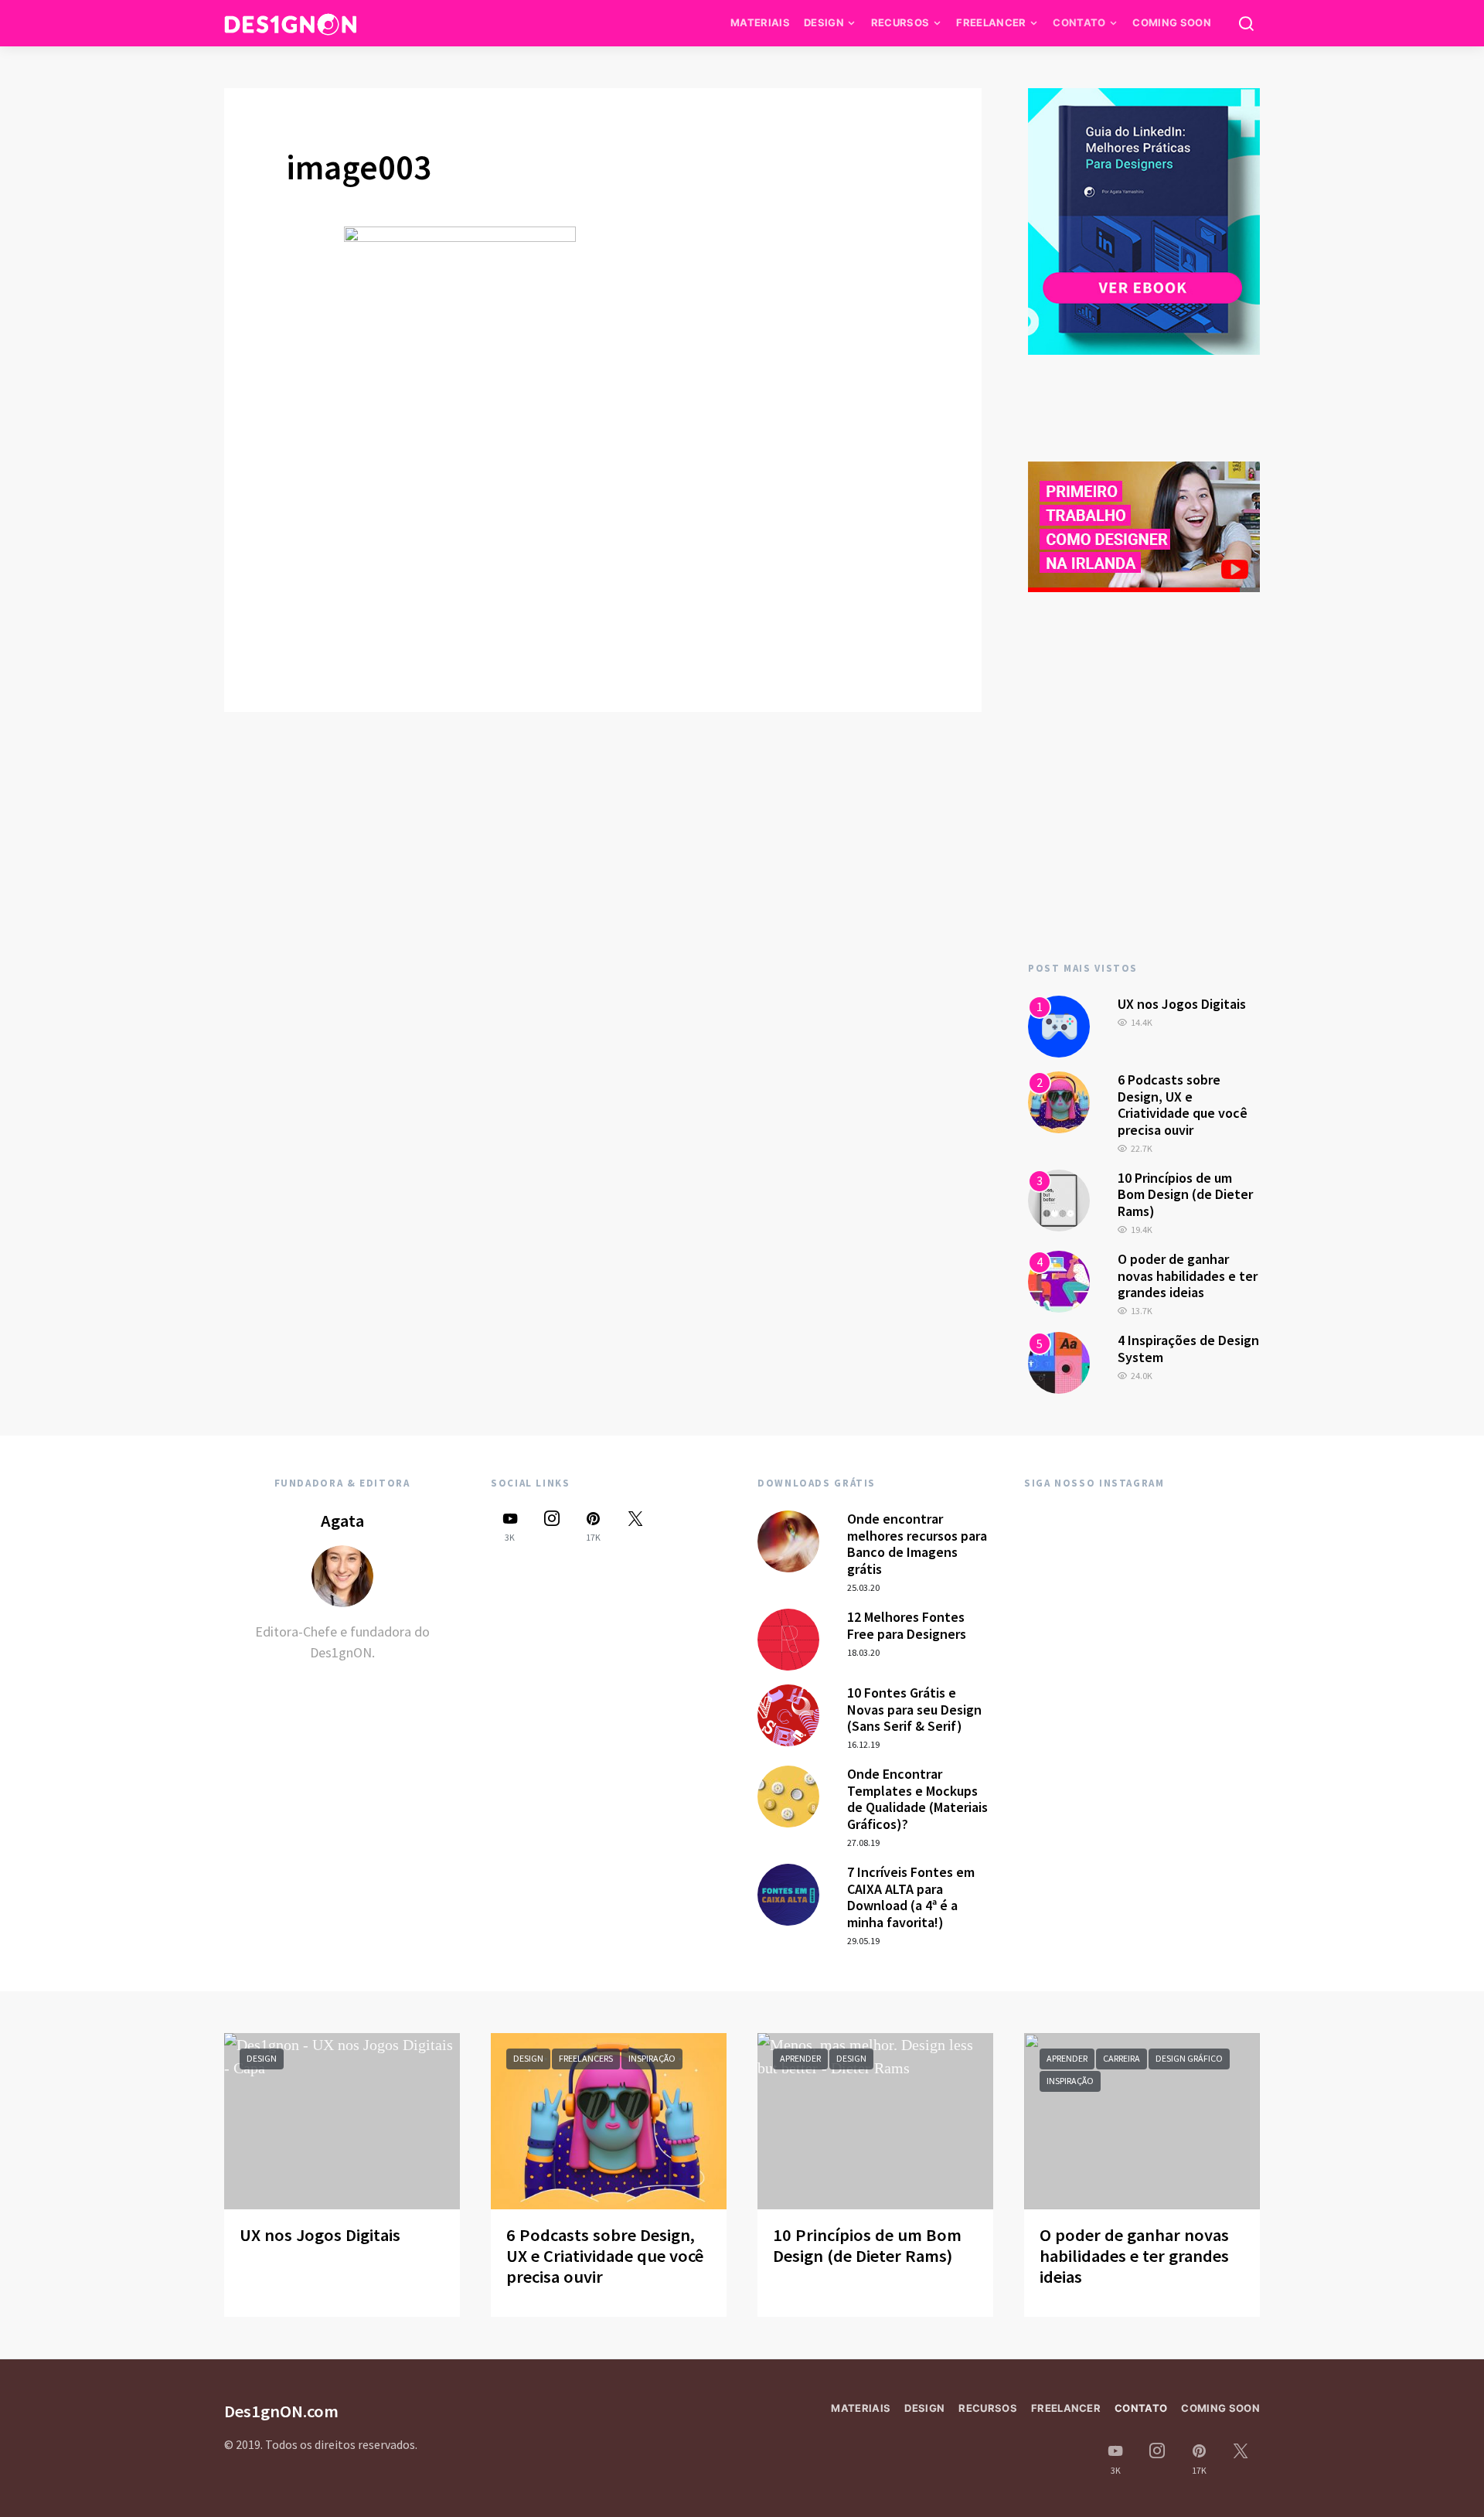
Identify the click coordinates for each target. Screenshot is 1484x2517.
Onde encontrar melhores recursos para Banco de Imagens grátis (917, 1544)
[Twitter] (635, 1526)
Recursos (900, 22)
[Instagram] (552, 1526)
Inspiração (652, 2058)
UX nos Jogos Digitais (1182, 1004)
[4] (1059, 1280)
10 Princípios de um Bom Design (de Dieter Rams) (1185, 1194)
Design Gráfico (1189, 2058)
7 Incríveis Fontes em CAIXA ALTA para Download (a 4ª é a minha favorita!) (911, 1897)
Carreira (1122, 2058)
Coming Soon (1172, 22)
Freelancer (991, 22)
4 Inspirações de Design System (1188, 1349)
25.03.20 (863, 1587)
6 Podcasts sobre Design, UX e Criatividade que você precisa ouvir (1183, 1105)
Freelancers (586, 2058)
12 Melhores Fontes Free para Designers (907, 1625)
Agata (342, 1521)
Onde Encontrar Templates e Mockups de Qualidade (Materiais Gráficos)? (917, 1799)
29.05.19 (863, 1941)
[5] (1059, 1361)
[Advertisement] (1144, 807)
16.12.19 (863, 1744)
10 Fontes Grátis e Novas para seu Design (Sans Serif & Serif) (914, 1709)
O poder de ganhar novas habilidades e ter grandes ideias (1188, 1276)
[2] (1059, 1101)
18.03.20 (863, 1652)
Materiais (760, 22)
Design (824, 22)
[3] (1059, 1199)
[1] (1059, 1025)
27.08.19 (863, 1843)
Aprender (800, 2058)
